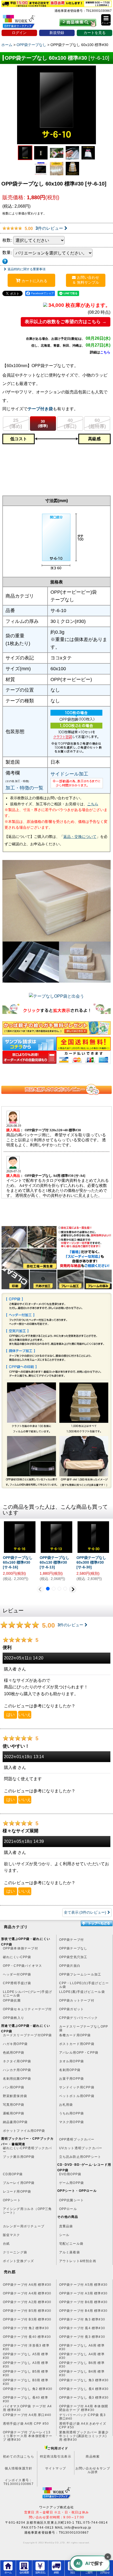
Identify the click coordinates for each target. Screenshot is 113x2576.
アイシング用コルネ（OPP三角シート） (27, 2211)
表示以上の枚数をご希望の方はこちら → (66, 322)
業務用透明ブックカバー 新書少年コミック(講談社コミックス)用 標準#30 (84, 2434)
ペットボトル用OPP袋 (77, 2096)
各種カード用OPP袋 (75, 2035)
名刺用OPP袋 (70, 2070)
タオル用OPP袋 (72, 2061)
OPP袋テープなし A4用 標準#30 (82, 2356)
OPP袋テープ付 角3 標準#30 (82, 2319)
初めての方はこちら (19, 2457)
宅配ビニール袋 (71, 2244)
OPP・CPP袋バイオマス (23, 1966)
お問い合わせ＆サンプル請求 (93, 2470)
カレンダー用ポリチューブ (24, 2226)
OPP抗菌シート (72, 2200)
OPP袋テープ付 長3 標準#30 (82, 2337)
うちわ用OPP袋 (72, 2113)
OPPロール (68, 2209)
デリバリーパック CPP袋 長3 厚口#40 (82, 2417)
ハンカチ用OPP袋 (17, 2070)
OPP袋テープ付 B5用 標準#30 (27, 2311)
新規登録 (57, 33)
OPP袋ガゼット (72, 2009)
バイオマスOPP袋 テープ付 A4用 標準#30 (27, 2408)
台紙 (6, 2244)
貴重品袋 (66, 2226)
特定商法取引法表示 (56, 2457)
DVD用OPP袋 (70, 2174)
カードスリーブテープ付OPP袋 (27, 2035)
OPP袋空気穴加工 (73, 1957)
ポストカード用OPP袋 (77, 2044)
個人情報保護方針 (19, 2468)
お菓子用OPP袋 (72, 2079)
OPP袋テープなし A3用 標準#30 (26, 2365)
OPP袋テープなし (73, 1948)
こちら (105, 352)
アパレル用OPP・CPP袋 (79, 2053)
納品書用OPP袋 (15, 2122)
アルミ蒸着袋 (70, 2252)
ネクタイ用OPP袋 (17, 2061)
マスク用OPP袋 (72, 2122)
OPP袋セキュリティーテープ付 (27, 2009)
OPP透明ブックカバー (77, 2139)
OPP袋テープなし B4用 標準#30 (82, 2373)
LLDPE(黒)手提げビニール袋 (82, 1992)
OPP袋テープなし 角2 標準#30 (28, 2389)
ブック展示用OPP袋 (19, 2157)
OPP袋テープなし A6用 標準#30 (82, 2347)
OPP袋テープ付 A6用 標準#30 (27, 2285)
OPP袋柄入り (14, 2018)
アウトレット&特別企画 (78, 2261)
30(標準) (43, 424)
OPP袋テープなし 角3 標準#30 (84, 2380)
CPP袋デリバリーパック (78, 2018)
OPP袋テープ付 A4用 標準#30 (27, 2293)
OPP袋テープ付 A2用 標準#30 (27, 2302)
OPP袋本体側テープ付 (20, 1948)
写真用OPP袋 (14, 2105)
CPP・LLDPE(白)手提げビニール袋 (84, 1985)
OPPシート (12, 2200)
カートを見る (95, 33)
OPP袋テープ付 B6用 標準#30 (83, 2302)
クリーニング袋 (15, 2252)
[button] (106, 20)
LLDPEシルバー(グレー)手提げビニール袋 (27, 1994)
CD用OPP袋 (13, 2174)
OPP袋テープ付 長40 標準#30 (27, 2337)
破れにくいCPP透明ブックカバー (27, 2150)
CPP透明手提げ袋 (17, 1983)
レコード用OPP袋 (17, 2192)
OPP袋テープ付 (72, 1940)
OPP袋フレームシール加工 (80, 1974)
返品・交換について (80, 837)
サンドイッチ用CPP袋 (77, 2087)
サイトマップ (56, 2468)
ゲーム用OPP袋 (72, 2183)
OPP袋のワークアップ (23, 23)
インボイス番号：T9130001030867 (19, 2482)
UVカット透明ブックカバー (81, 2148)
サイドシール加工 (69, 774)
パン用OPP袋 (14, 2087)
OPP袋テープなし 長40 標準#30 (25, 2399)
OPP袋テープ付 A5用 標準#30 (83, 2285)
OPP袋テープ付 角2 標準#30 (26, 2328)
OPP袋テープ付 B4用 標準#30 (83, 2311)
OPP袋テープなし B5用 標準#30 (26, 2373)
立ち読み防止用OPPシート (80, 2157)
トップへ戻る (96, 1923)
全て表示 (85, 1912)
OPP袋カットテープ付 (77, 2000)
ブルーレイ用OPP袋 (19, 2183)
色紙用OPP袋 (14, 2053)
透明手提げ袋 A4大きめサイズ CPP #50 (83, 2425)
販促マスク (12, 2235)
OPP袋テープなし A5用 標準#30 (26, 2356)
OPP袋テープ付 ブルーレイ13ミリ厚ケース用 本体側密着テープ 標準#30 (28, 2434)
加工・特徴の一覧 (24, 788)
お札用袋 (66, 2105)
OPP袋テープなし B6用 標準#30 (82, 2365)
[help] (5, 260)
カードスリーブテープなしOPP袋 (84, 2028)
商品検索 (93, 2457)
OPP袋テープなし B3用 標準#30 (26, 2382)
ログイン (19, 33)
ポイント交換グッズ (19, 2261)
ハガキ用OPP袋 (15, 2044)
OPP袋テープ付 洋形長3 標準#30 (26, 2347)
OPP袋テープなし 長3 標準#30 (84, 2398)
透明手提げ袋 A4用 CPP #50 (26, 2424)
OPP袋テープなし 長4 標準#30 (84, 2389)
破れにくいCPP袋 (17, 1957)
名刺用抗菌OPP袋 (17, 2079)
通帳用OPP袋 (14, 2113)
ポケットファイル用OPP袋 (24, 2131)
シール (64, 2235)
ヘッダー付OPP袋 (17, 1974)
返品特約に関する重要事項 (27, 269)
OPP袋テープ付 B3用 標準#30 (27, 2319)
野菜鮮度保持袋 (15, 2096)
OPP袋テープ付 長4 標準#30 (82, 2328)
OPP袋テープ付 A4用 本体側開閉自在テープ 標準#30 (84, 2408)
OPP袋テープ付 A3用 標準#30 (83, 2293)
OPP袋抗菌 (12, 2000)
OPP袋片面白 (70, 1966)
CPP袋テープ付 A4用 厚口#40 (27, 2415)
